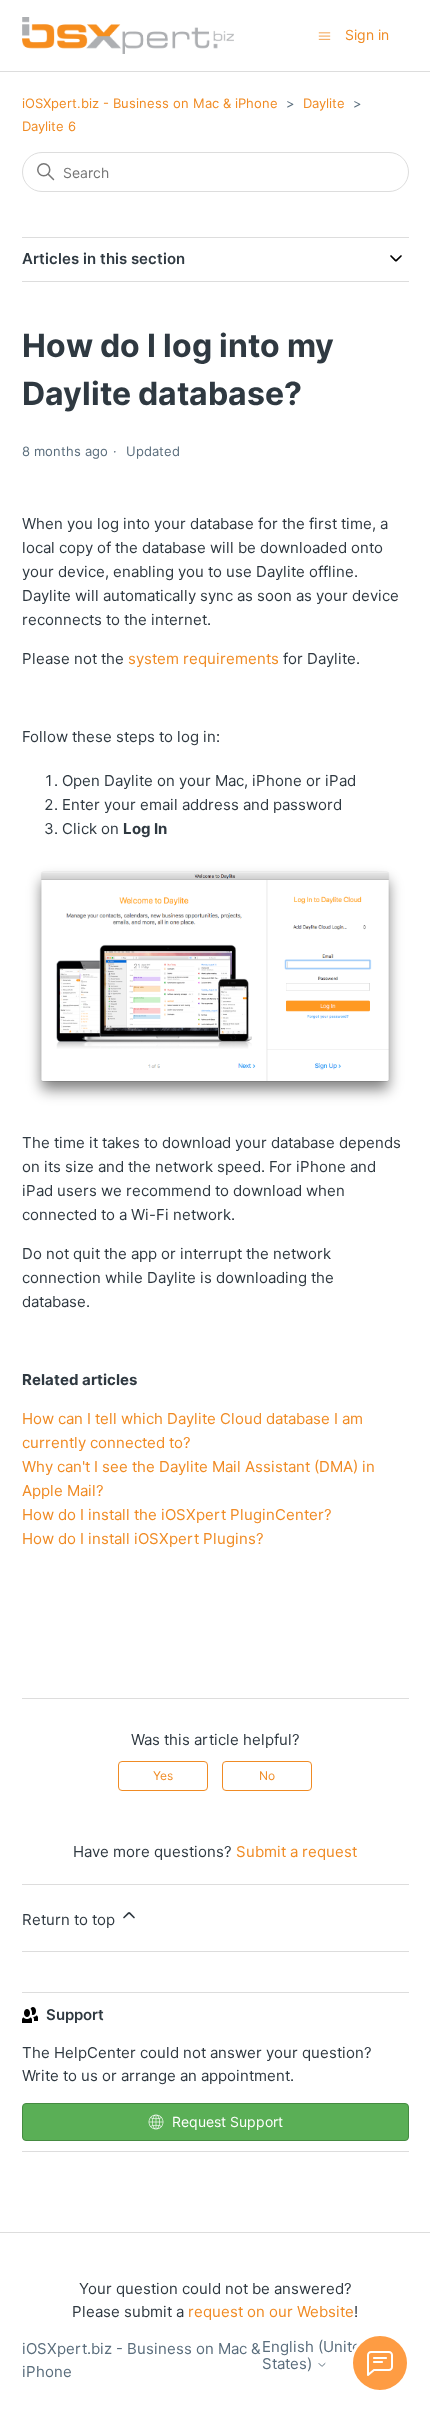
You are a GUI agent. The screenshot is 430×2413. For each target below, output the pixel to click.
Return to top (70, 1919)
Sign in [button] (367, 34)
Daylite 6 (49, 126)
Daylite (324, 103)
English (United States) (316, 2355)
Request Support (227, 2121)
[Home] (128, 35)
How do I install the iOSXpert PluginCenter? (177, 1514)
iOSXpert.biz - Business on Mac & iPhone (150, 103)
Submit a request (296, 1851)
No (267, 1775)
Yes (163, 1775)
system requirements (203, 658)
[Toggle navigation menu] (324, 34)
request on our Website (271, 2311)
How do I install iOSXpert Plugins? (143, 1538)
